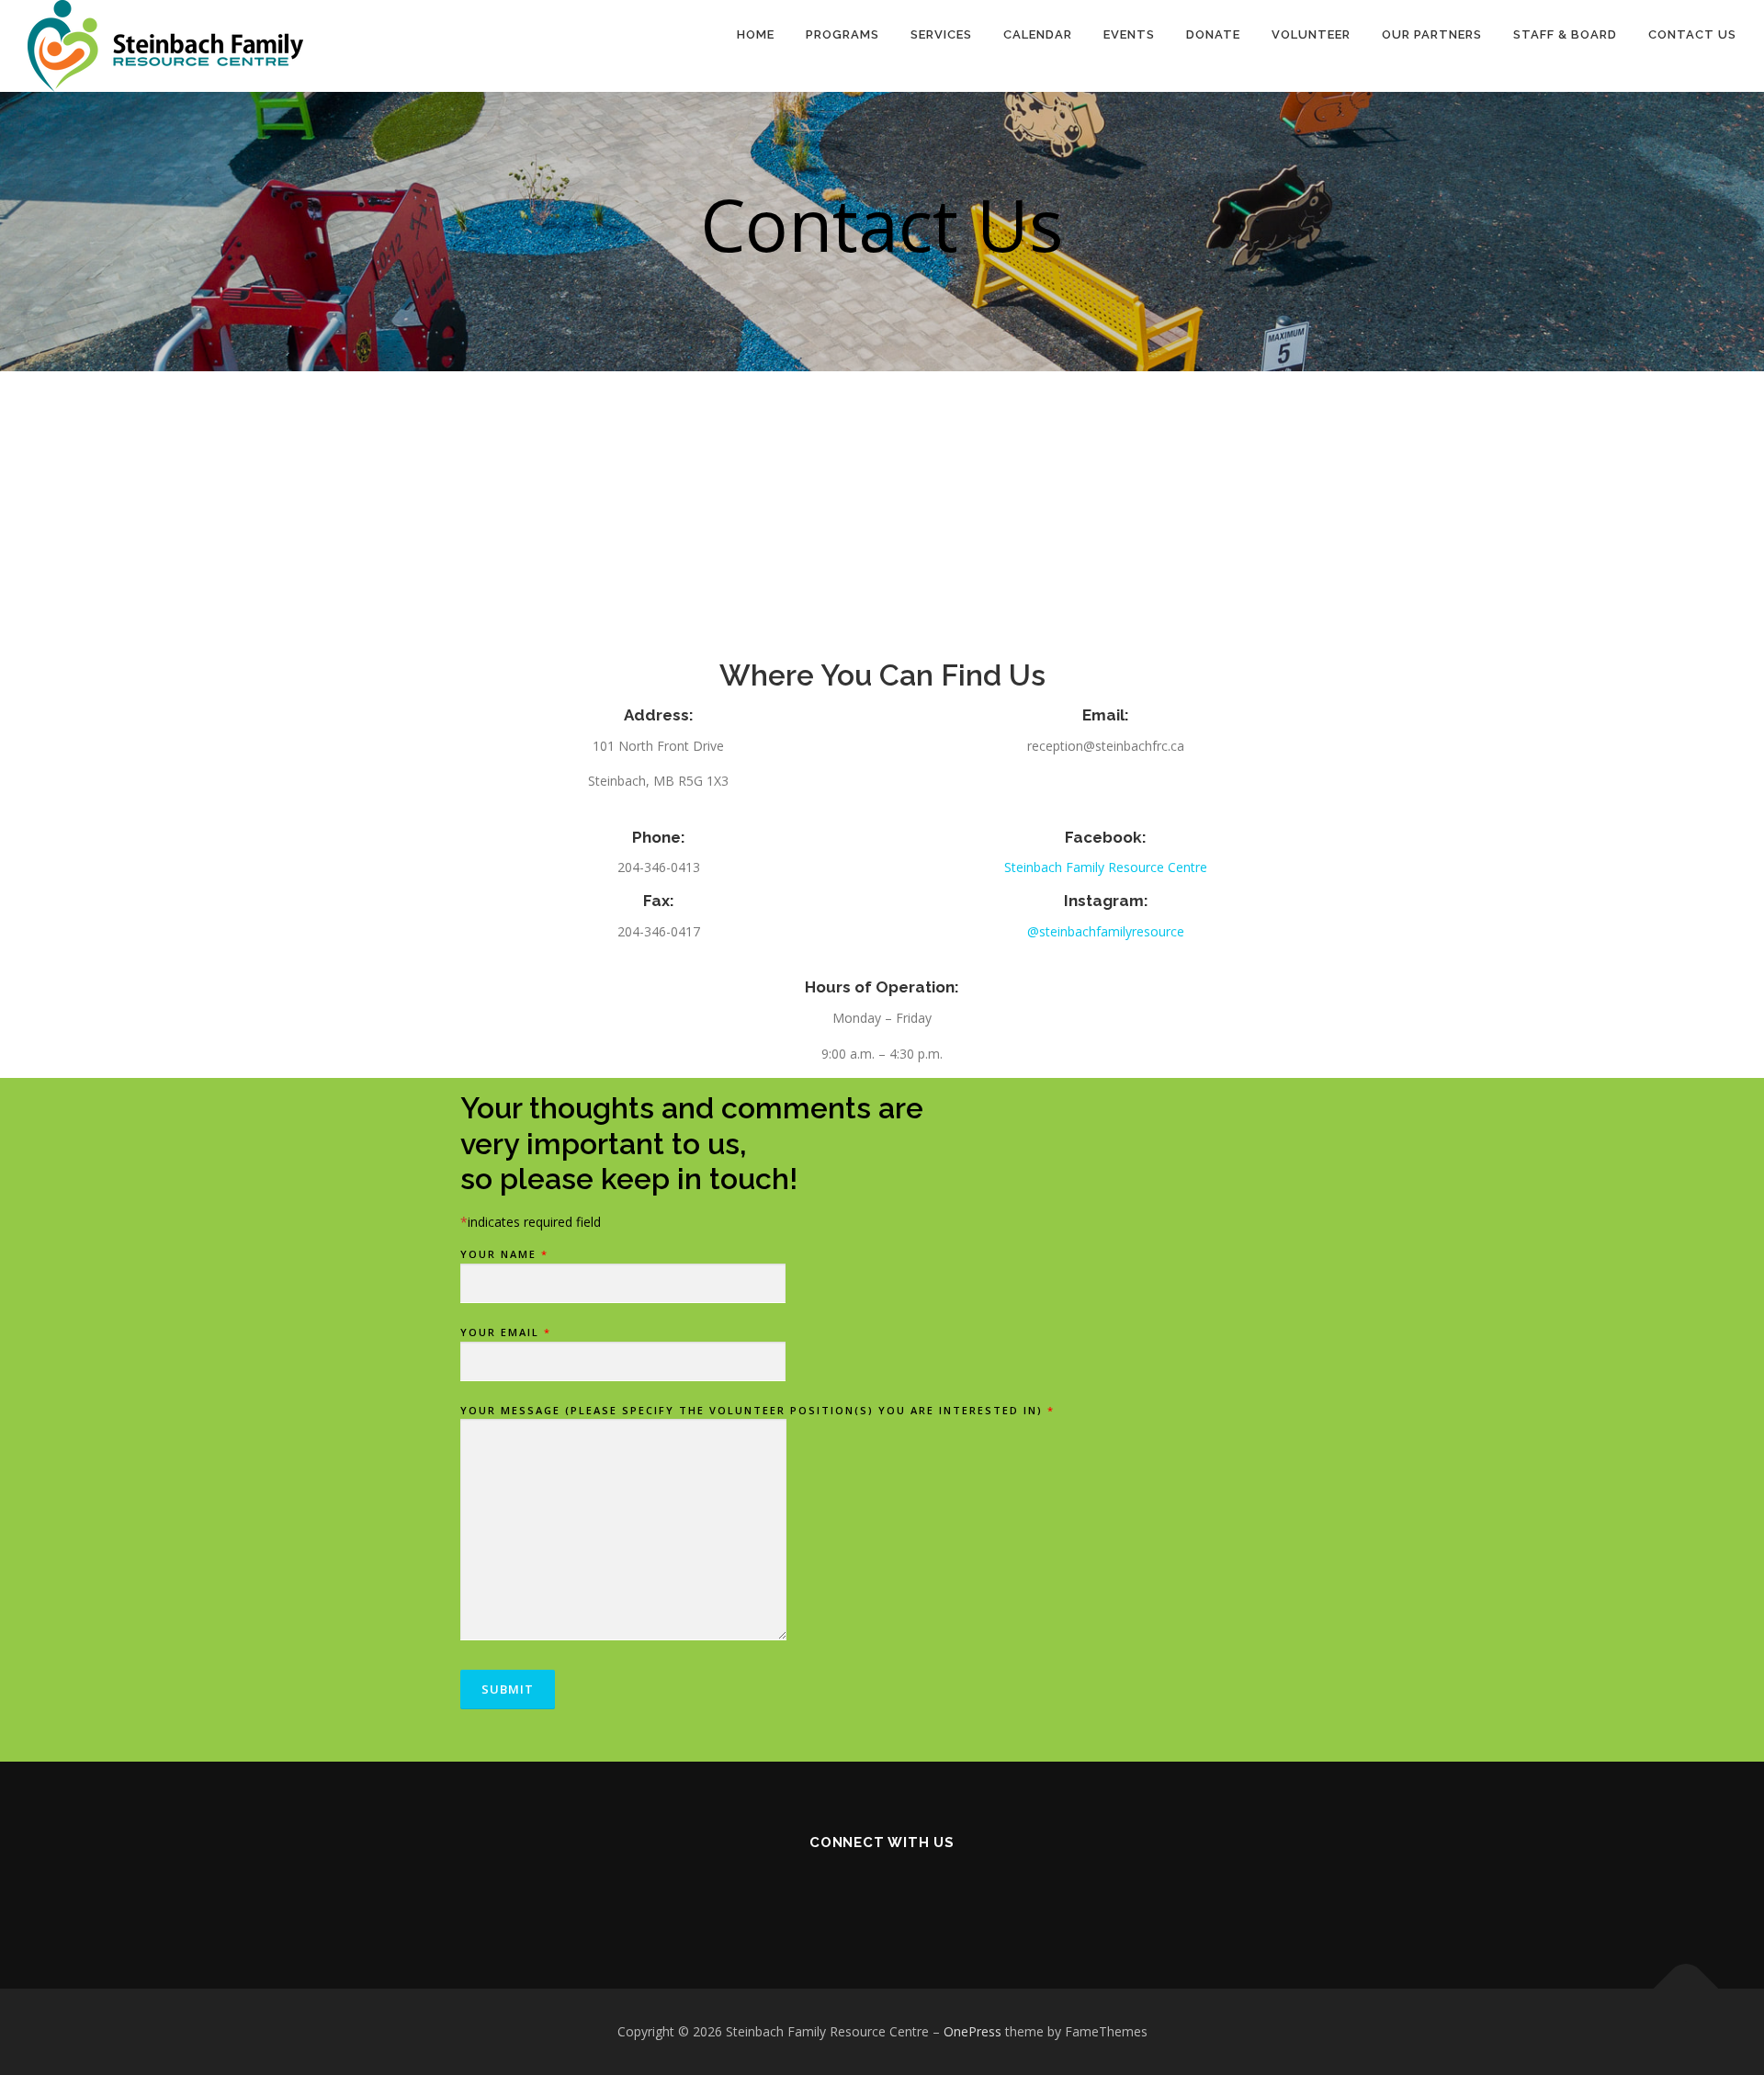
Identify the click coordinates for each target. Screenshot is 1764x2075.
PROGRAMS (842, 34)
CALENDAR (1038, 34)
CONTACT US (1692, 34)
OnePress (972, 2031)
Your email (506, 1332)
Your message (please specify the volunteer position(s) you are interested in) (758, 1410)
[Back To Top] (1686, 1989)
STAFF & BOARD (1565, 34)
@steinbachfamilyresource (1106, 931)
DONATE (1213, 34)
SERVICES (941, 34)
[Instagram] (905, 1892)
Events (1129, 34)
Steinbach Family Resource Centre (1106, 867)
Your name (504, 1254)
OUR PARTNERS (1432, 34)
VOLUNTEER (1311, 34)
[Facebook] (859, 1892)
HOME (756, 34)
